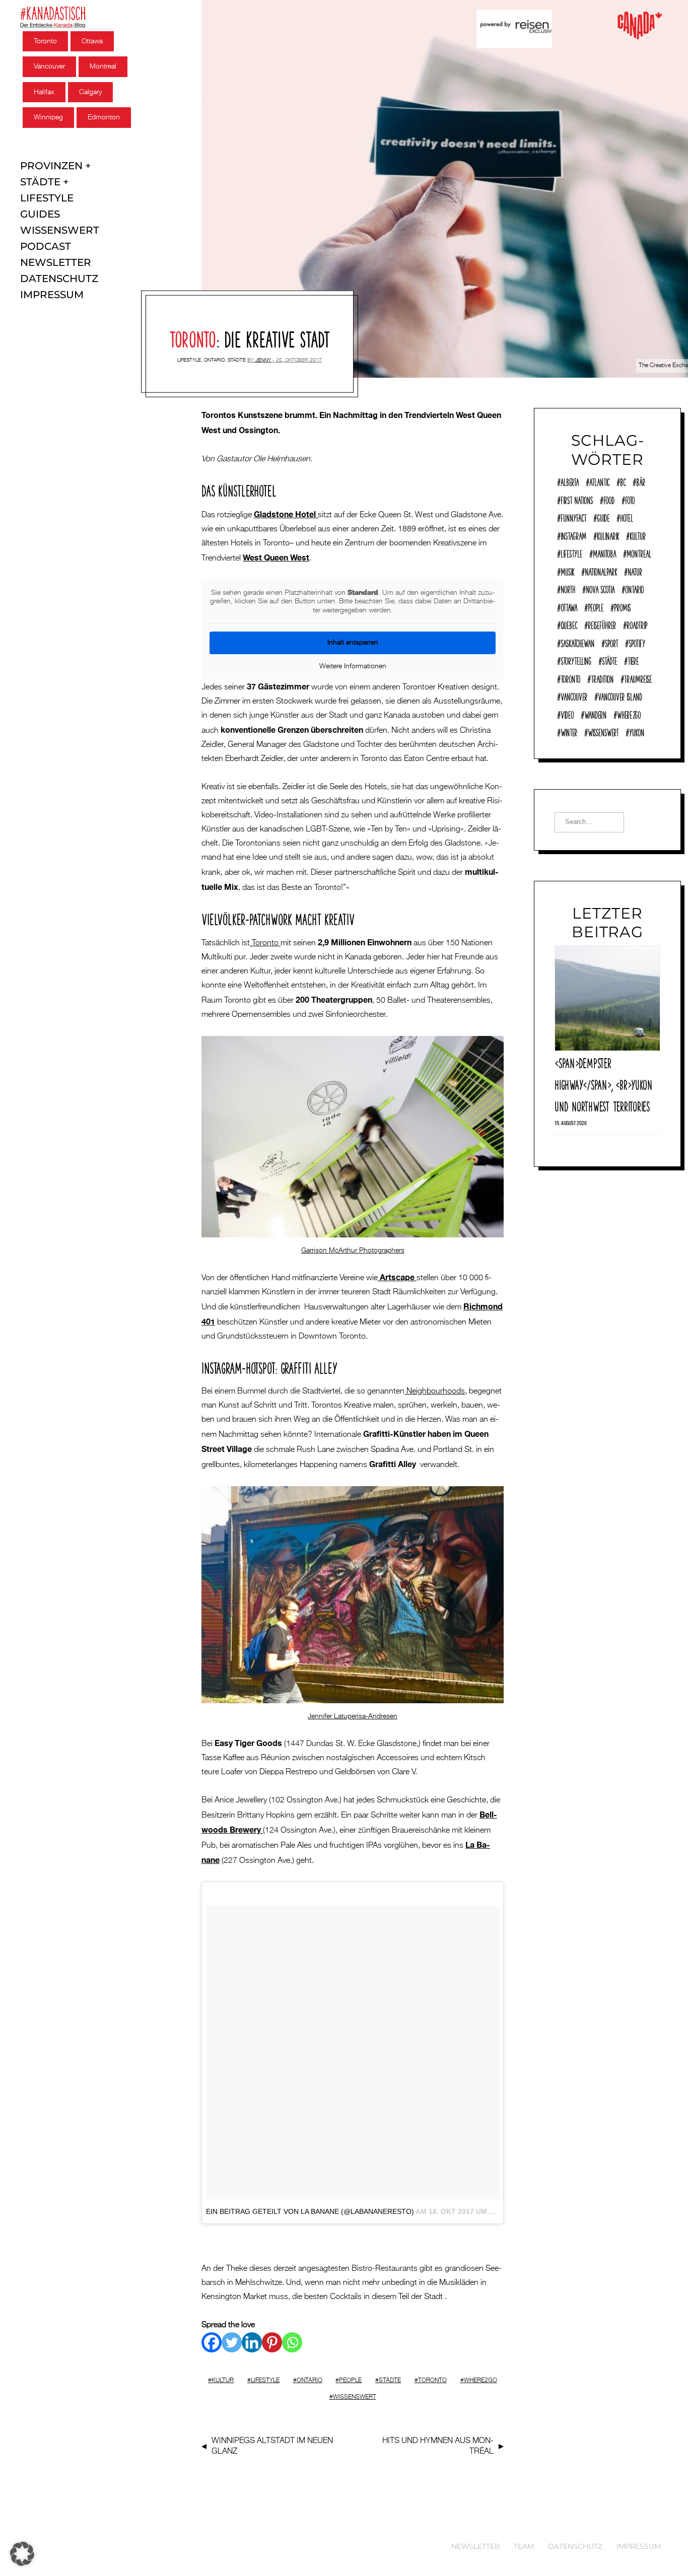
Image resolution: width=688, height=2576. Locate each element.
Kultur (223, 2381)
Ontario (214, 360)
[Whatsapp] (292, 2342)
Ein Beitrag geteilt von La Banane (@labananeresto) (310, 2211)
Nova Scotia (600, 588)
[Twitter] (232, 2342)
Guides (40, 214)
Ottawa (92, 41)
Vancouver (49, 66)
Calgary (90, 92)
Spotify (637, 642)
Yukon (637, 731)
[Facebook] (212, 2342)
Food (609, 499)
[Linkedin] (252, 2342)
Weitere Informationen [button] (353, 666)
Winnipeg (48, 117)
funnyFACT (573, 517)
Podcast (46, 246)
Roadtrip (637, 624)
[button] (22, 2554)
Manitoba (604, 552)
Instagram (573, 535)
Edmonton (104, 117)
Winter (569, 731)
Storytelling (576, 660)
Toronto (45, 41)
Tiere (633, 660)
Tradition (602, 678)
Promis (622, 606)
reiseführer (602, 624)
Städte (40, 182)
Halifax (44, 92)
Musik (567, 571)
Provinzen (51, 166)
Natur (635, 571)
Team (524, 2546)
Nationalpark (601, 571)
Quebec (569, 624)
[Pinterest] (272, 2342)
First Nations (577, 499)
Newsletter (56, 262)
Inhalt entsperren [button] (353, 643)
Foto (630, 499)
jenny (263, 360)
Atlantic (599, 481)
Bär (641, 481)
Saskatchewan (577, 642)
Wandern (595, 714)
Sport (611, 642)
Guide (603, 517)
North (568, 588)
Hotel (627, 517)
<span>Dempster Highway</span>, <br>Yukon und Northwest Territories (603, 1083)
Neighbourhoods (435, 1391)
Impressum (52, 295)
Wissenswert (60, 230)
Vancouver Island (620, 695)
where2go (480, 2381)
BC (623, 481)
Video (567, 714)
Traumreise (638, 678)
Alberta (570, 481)
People (350, 2381)
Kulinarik (608, 535)
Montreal (103, 66)
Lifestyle (47, 198)
